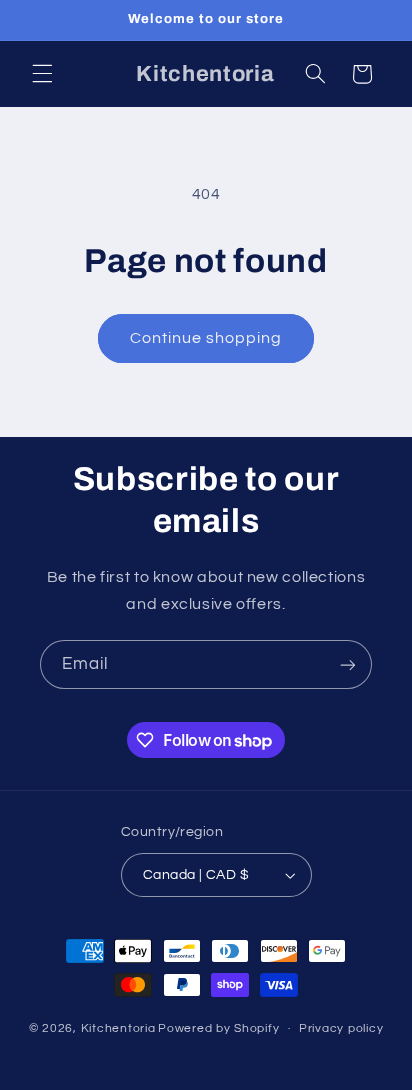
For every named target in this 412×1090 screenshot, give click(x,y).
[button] (42, 74)
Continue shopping (206, 338)
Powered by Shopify (218, 1028)
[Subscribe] (348, 664)
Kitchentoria (118, 1028)
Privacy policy (341, 1028)
